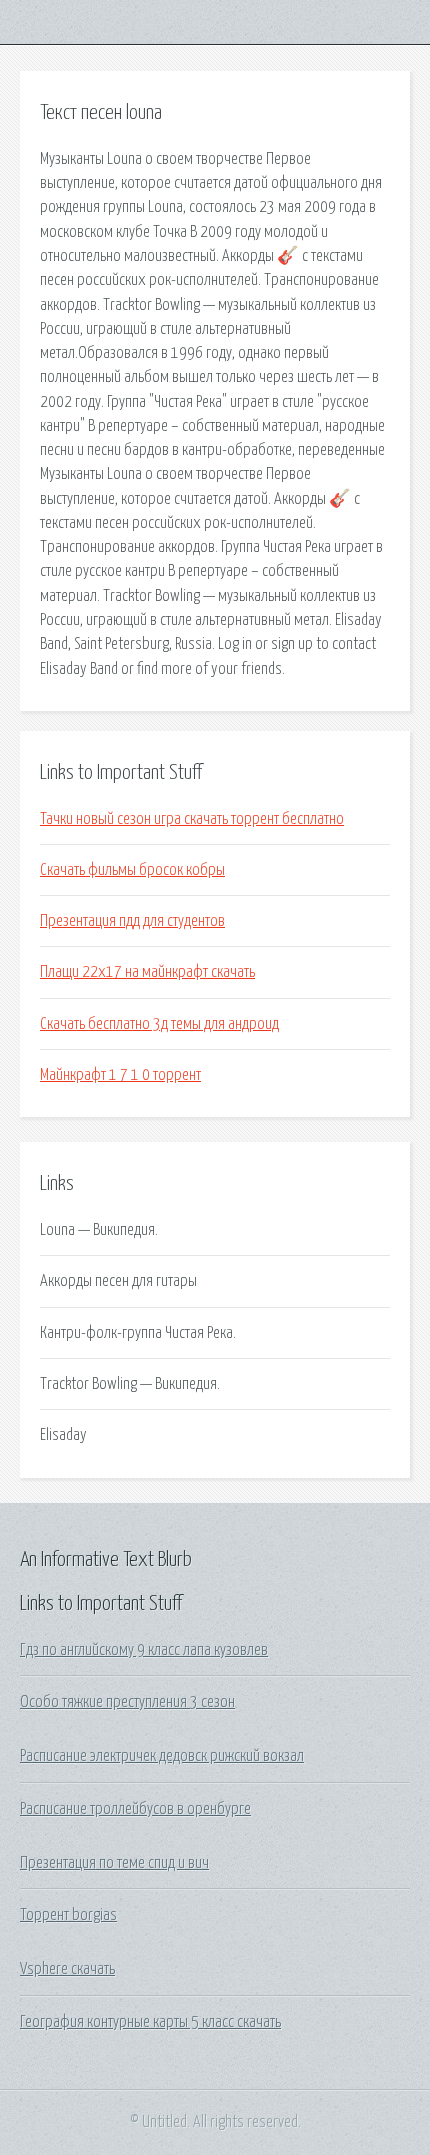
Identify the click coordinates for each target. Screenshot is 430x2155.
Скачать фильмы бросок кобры (132, 870)
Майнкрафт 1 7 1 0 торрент (120, 1075)
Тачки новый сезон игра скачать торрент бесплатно (192, 819)
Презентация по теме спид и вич (114, 1863)
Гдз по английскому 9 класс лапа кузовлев (144, 1650)
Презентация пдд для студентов (132, 921)
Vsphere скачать (67, 1969)
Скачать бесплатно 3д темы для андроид (159, 1024)
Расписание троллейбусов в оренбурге (135, 1809)
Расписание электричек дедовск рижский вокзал (162, 1756)
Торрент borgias (68, 1915)
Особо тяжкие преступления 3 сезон (127, 1702)
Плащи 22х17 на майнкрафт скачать (147, 972)
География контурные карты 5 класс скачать (150, 2022)
